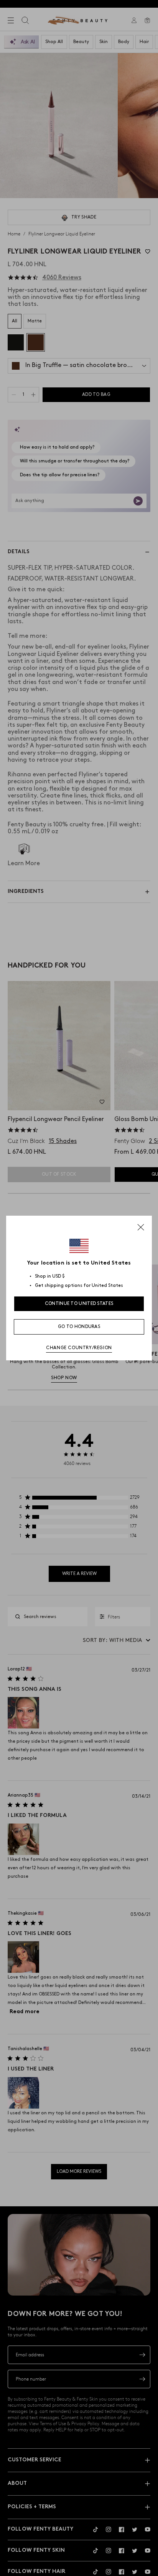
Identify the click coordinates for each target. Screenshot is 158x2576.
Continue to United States (79, 1304)
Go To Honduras (79, 1327)
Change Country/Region (79, 1348)
